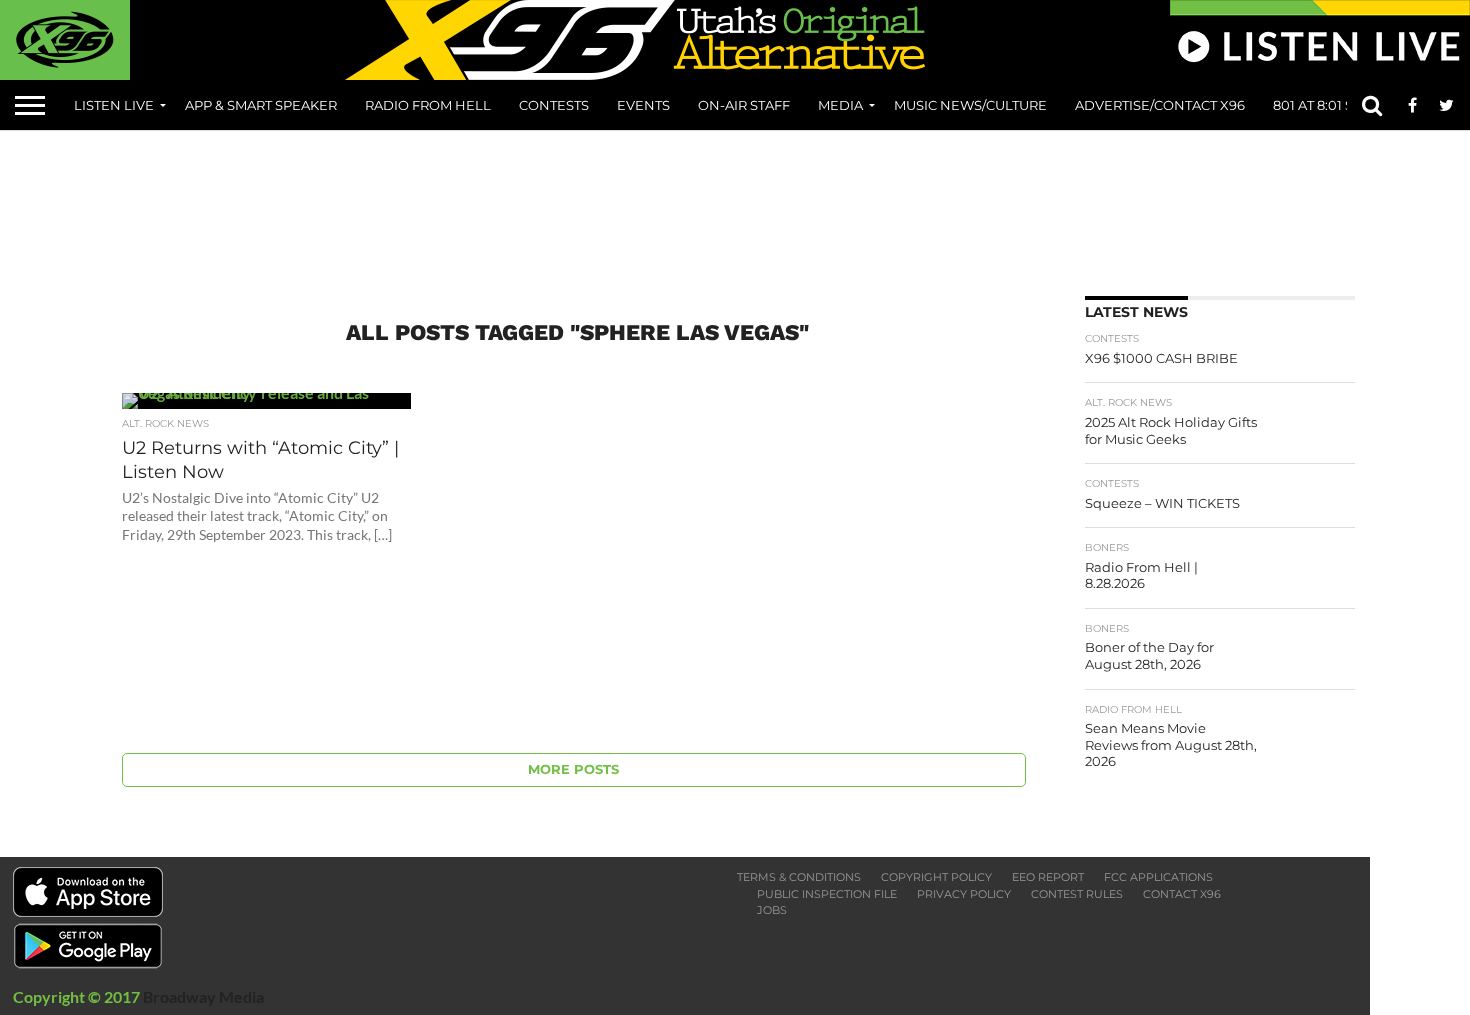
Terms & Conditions (799, 877)
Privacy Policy (964, 894)
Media (840, 105)
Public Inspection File (827, 894)
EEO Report (1048, 877)
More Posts (573, 769)
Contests (554, 105)
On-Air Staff (744, 105)
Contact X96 (1182, 894)
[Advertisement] (735, 206)
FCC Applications (1158, 877)
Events (643, 105)
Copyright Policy (936, 877)
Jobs (772, 910)
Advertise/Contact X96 (1160, 105)
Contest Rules (1077, 894)
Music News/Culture (970, 105)
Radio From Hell (428, 105)
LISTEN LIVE (114, 105)
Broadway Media (203, 996)
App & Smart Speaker (261, 105)
